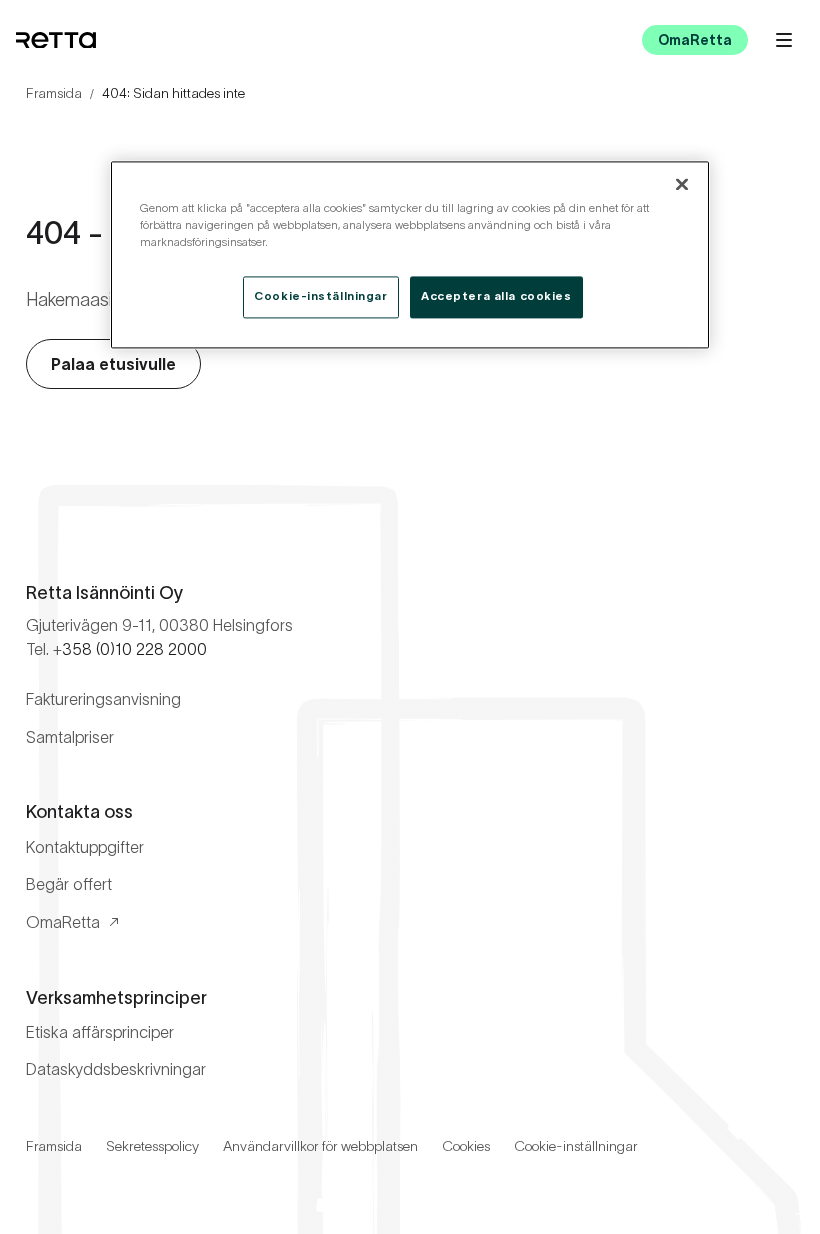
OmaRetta (695, 40)
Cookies (466, 1146)
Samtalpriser (70, 737)
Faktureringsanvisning (103, 699)
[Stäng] (682, 185)
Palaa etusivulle (113, 364)
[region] (410, 255)
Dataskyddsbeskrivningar (116, 1069)
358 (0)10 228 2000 (134, 649)
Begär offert (69, 884)
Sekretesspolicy (152, 1146)
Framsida (54, 93)
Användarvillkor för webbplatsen (320, 1146)
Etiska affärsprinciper (100, 1032)
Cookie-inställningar (576, 1146)
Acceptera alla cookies (496, 297)
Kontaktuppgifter (85, 847)
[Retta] (56, 40)
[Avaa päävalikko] (784, 40)
